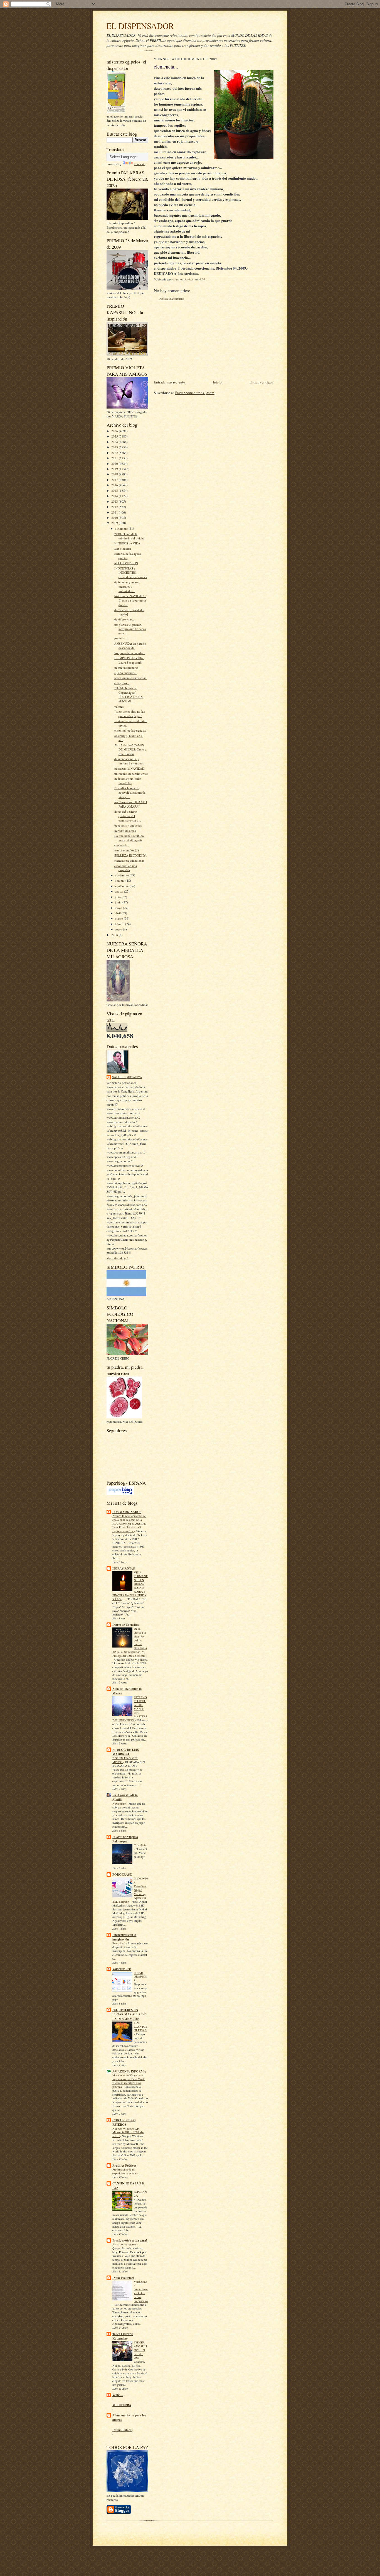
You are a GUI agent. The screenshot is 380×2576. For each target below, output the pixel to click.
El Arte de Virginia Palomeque (125, 1839)
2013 (115, 501)
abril (118, 913)
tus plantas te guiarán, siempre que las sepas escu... (130, 629)
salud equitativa (127, 1077)
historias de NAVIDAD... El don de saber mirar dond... (130, 600)
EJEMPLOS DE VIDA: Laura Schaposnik (129, 660)
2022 (115, 453)
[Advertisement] (196, 340)
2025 (115, 436)
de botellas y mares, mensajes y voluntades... (127, 586)
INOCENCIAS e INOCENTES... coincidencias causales (131, 573)
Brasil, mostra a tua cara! (130, 2240)
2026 (115, 431)
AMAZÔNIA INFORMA (129, 2071)
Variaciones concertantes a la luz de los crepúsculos (141, 2291)
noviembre (122, 875)
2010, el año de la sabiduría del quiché (129, 536)
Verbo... (118, 2395)
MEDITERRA (122, 2405)
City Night (140, 1845)
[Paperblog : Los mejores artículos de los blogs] (120, 1494)
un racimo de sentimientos (131, 773)
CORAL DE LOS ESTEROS (124, 2122)
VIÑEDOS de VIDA (127, 543)
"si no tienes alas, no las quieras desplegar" (129, 714)
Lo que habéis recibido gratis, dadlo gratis (129, 838)
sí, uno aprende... (125, 673)
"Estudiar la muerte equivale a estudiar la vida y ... (130, 792)
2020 (115, 464)
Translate (140, 164)
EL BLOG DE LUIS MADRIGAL (126, 1752)
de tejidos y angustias (128, 825)
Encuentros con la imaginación (124, 1937)
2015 (115, 491)
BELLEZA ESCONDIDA (130, 855)
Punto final (119, 1943)
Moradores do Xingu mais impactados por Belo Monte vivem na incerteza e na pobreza (129, 2081)
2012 (115, 507)
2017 (115, 480)
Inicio (217, 382)
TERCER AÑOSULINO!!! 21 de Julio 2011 (140, 2350)
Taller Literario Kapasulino (123, 2336)
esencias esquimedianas (129, 860)
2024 (115, 442)
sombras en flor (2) (127, 850)
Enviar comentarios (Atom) (195, 393)
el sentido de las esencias (130, 730)
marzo (119, 918)
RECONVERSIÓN (126, 563)
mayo (119, 908)
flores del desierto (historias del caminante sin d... (128, 816)
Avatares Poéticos (124, 2166)
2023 (115, 447)
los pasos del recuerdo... (130, 653)
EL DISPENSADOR (140, 26)
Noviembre (119, 1803)
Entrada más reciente (169, 382)
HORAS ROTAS (124, 1568)
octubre (120, 880)
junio (119, 902)
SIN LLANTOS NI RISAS (140, 2027)
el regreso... (122, 683)
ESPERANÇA (140, 2194)
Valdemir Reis (122, 1969)
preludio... (121, 638)
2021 (115, 458)
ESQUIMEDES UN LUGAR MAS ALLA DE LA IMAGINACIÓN (129, 2014)
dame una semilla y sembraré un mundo (129, 761)
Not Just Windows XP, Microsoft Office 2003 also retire (128, 2132)
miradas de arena (125, 831)
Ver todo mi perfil (118, 1258)
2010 (115, 518)
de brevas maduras (126, 667)
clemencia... (122, 845)
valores (119, 706)
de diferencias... (124, 619)
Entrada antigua (261, 382)
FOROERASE (122, 1874)
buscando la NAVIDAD (129, 768)
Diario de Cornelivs (125, 1625)
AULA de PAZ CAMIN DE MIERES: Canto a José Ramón (130, 749)
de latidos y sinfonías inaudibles (128, 781)
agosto (119, 891)
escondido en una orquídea (126, 868)
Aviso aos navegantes (125, 2244)
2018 (115, 474)
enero (119, 929)
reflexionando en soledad (130, 678)
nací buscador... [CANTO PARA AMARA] (131, 804)
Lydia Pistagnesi (123, 2278)
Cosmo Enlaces (122, 2430)
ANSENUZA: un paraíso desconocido (130, 646)
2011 (115, 512)
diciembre (122, 528)
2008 (115, 935)
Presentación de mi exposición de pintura (125, 2171)
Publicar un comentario (172, 299)
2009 (115, 523)
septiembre (122, 886)
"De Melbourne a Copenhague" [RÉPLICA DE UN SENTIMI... (129, 695)
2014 (115, 496)
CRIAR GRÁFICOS (140, 1977)
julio (118, 897)
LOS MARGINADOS (127, 1512)
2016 (115, 485)
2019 (115, 469)
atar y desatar (123, 548)
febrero (120, 924)
